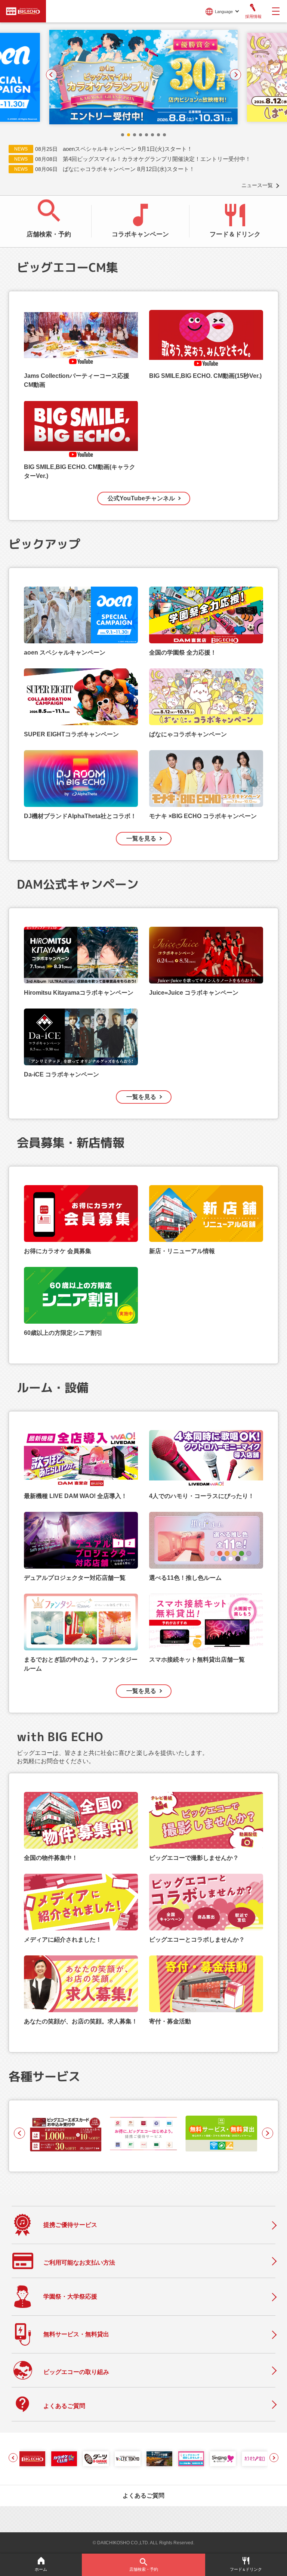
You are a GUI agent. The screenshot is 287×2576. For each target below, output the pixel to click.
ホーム (41, 2569)
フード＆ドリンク (235, 234)
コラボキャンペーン (140, 234)
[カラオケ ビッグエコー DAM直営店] (32, 2459)
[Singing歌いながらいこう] (223, 2459)
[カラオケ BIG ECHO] (23, 10)
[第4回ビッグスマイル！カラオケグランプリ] (97, 77)
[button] (123, 135)
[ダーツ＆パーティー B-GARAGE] (96, 2459)
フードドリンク (246, 2569)
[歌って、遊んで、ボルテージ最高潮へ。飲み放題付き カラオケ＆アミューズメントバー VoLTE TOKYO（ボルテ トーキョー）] (128, 2459)
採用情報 (253, 16)
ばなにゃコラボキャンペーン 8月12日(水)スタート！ (129, 169)
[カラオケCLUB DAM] (64, 2459)
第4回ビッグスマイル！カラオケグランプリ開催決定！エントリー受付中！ (157, 159)
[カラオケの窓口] (255, 2459)
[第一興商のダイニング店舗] (159, 2459)
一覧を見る (141, 838)
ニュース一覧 (257, 185)
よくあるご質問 (143, 2496)
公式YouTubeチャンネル (141, 498)
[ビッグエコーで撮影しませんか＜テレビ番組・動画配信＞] (191, 2459)
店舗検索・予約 (49, 234)
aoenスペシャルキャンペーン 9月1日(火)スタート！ (128, 149)
